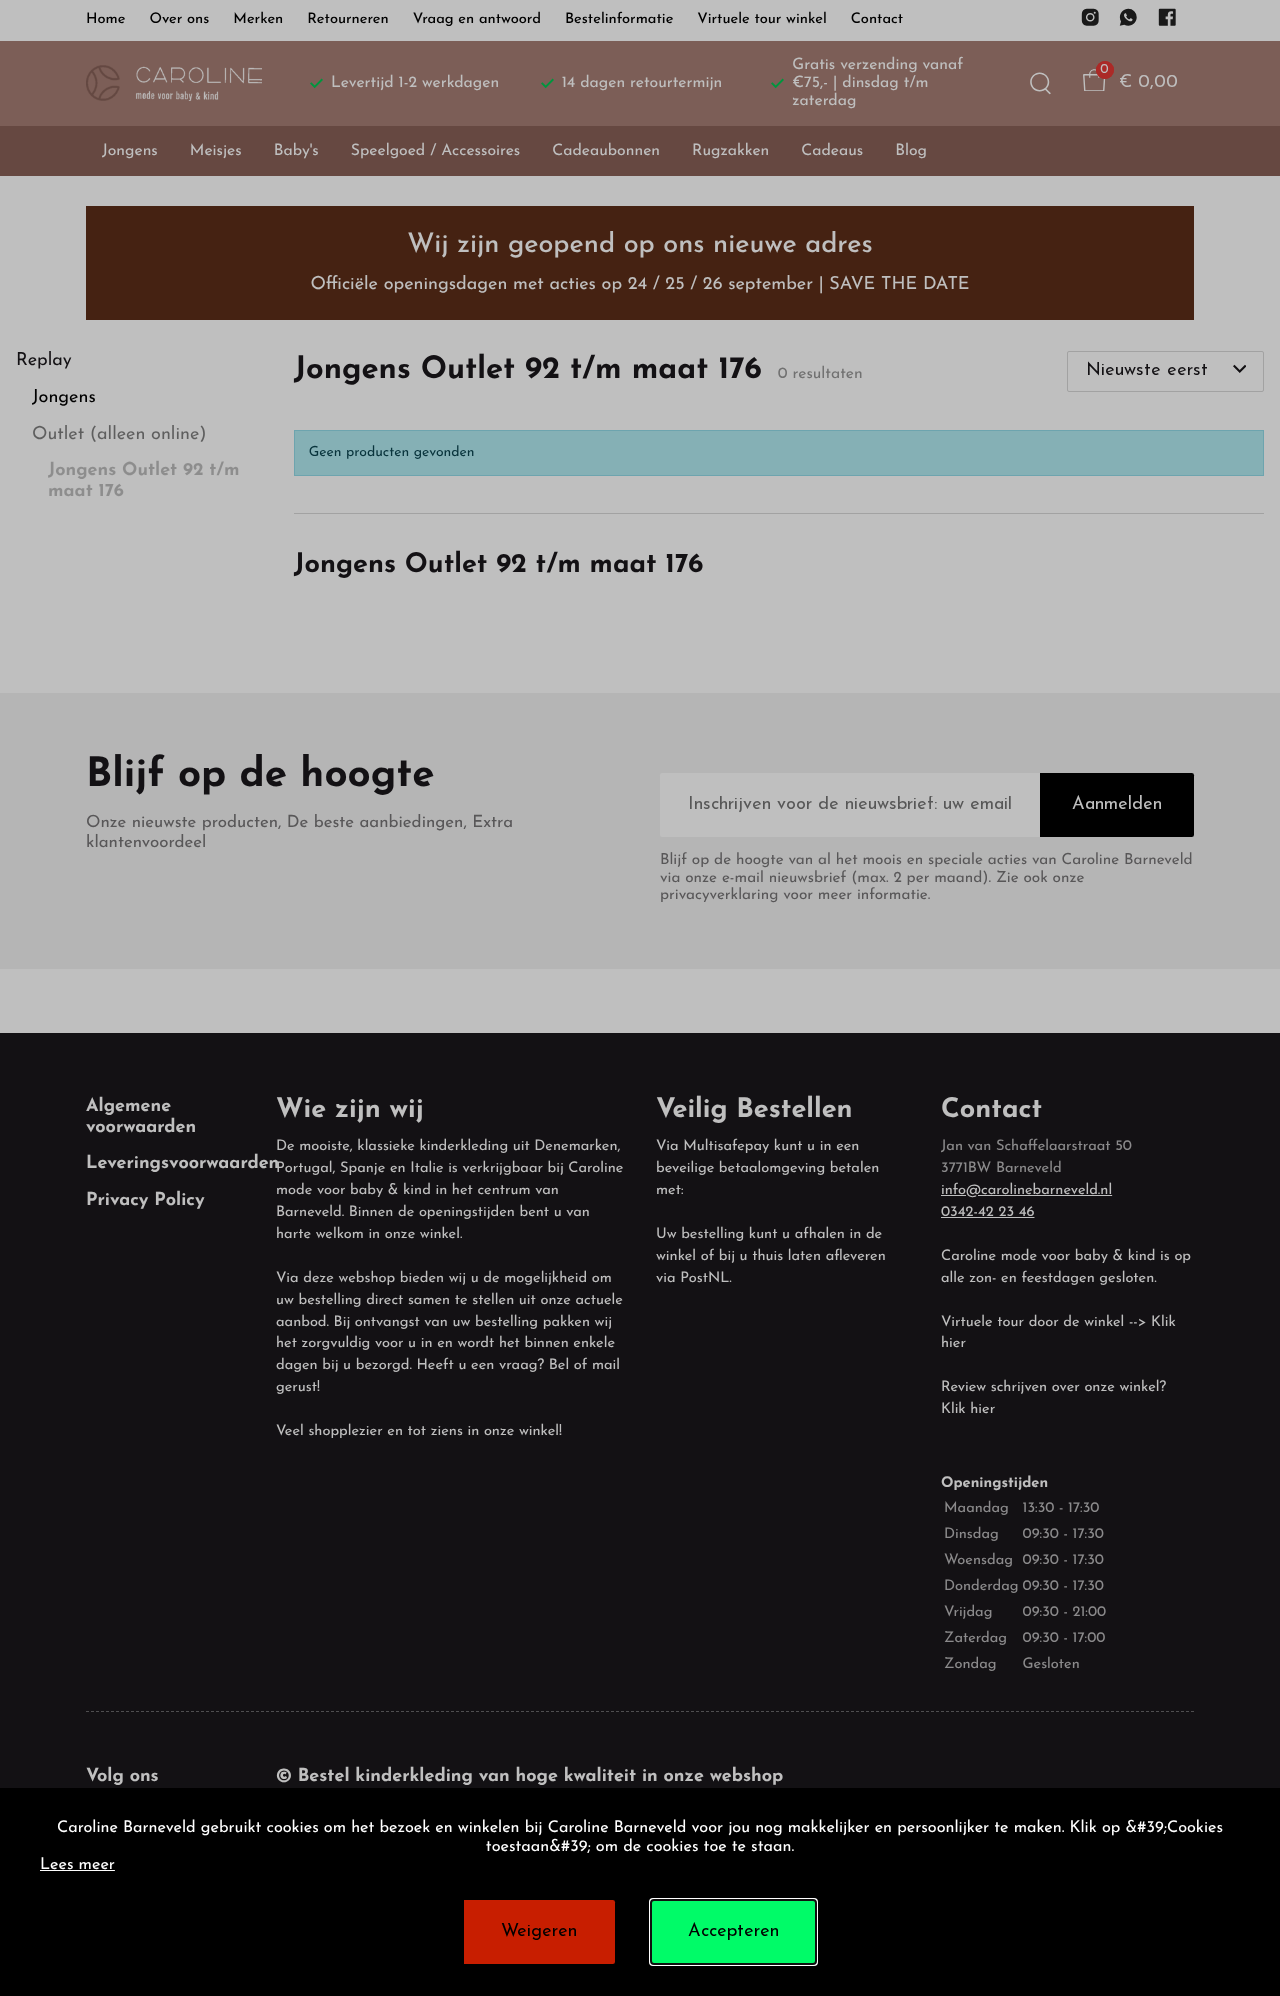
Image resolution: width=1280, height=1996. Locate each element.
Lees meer (77, 1866)
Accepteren (733, 1932)
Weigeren (539, 1932)
